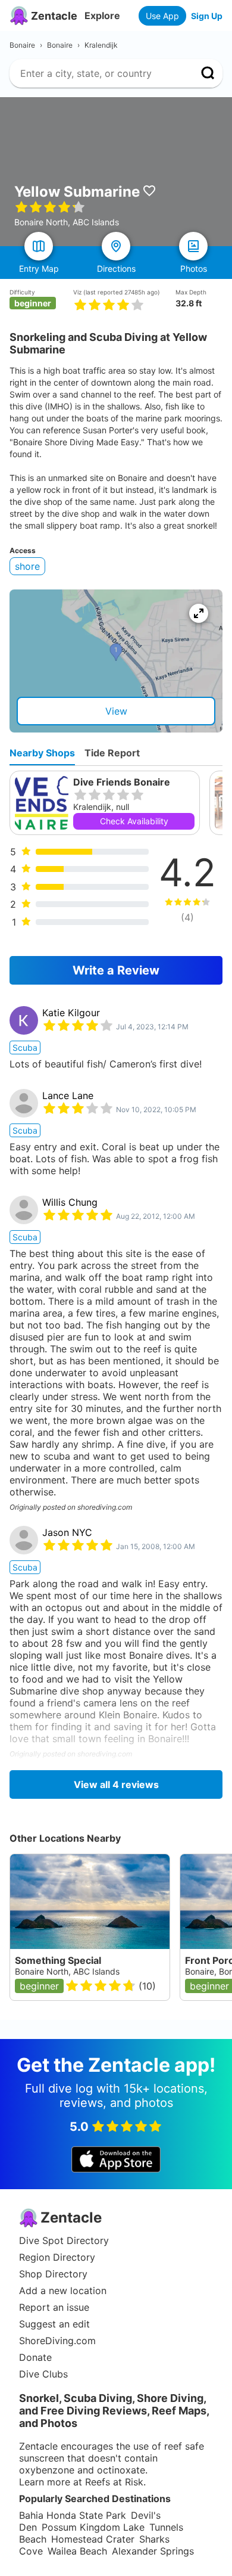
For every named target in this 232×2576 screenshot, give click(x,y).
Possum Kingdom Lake (93, 2527)
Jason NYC (67, 1532)
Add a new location (63, 2291)
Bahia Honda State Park (73, 2515)
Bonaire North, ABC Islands (67, 1971)
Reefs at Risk (114, 2482)
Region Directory (57, 2257)
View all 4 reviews (116, 1784)
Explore (102, 15)
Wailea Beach (77, 2551)
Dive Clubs (43, 2374)
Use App (162, 16)
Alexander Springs (153, 2551)
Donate (35, 2357)
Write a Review (116, 970)
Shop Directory (53, 2274)
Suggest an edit (54, 2324)
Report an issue (54, 2307)
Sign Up (207, 16)
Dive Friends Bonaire (122, 782)
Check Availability (134, 821)
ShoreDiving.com (57, 2341)
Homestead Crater (93, 2539)
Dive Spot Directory (64, 2240)
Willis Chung (70, 1202)
